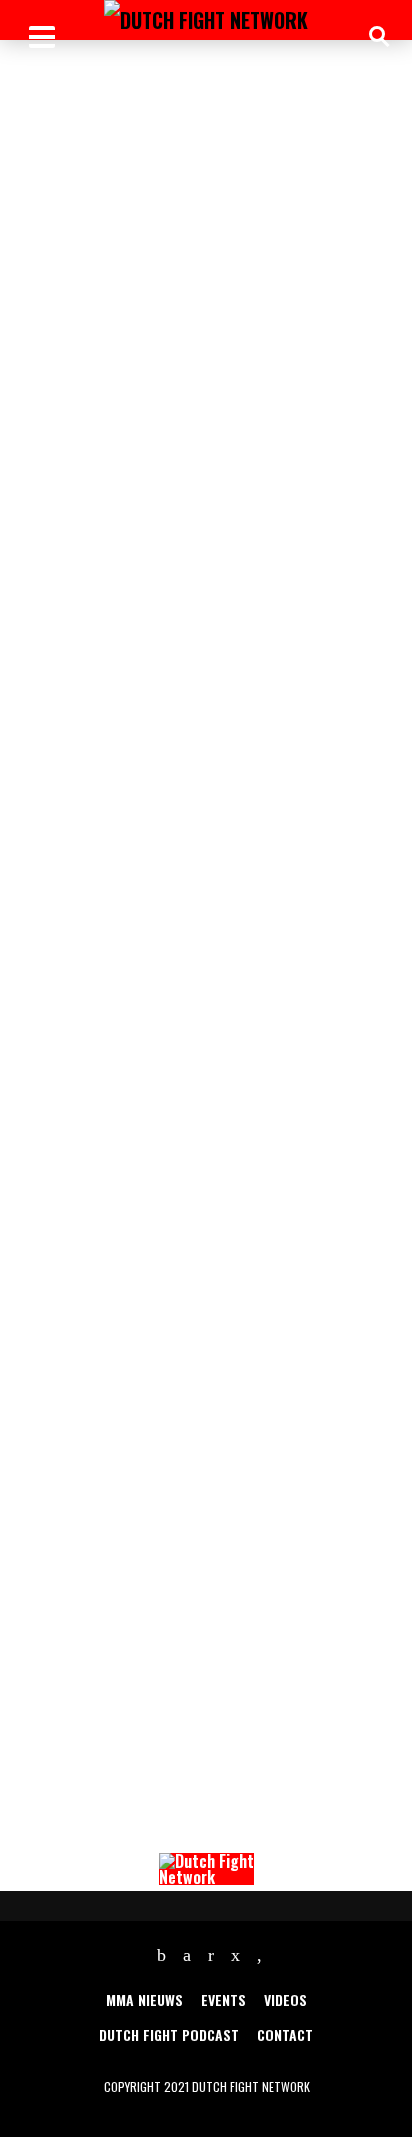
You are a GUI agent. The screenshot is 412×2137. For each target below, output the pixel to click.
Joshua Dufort (52, 610)
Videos (285, 1999)
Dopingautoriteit (245, 1133)
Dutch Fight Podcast (169, 2034)
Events (223, 1999)
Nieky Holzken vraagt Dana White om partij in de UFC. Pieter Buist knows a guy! (201, 571)
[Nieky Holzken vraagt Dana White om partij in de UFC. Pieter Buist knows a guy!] (206, 178)
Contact (285, 2034)
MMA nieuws (144, 1999)
